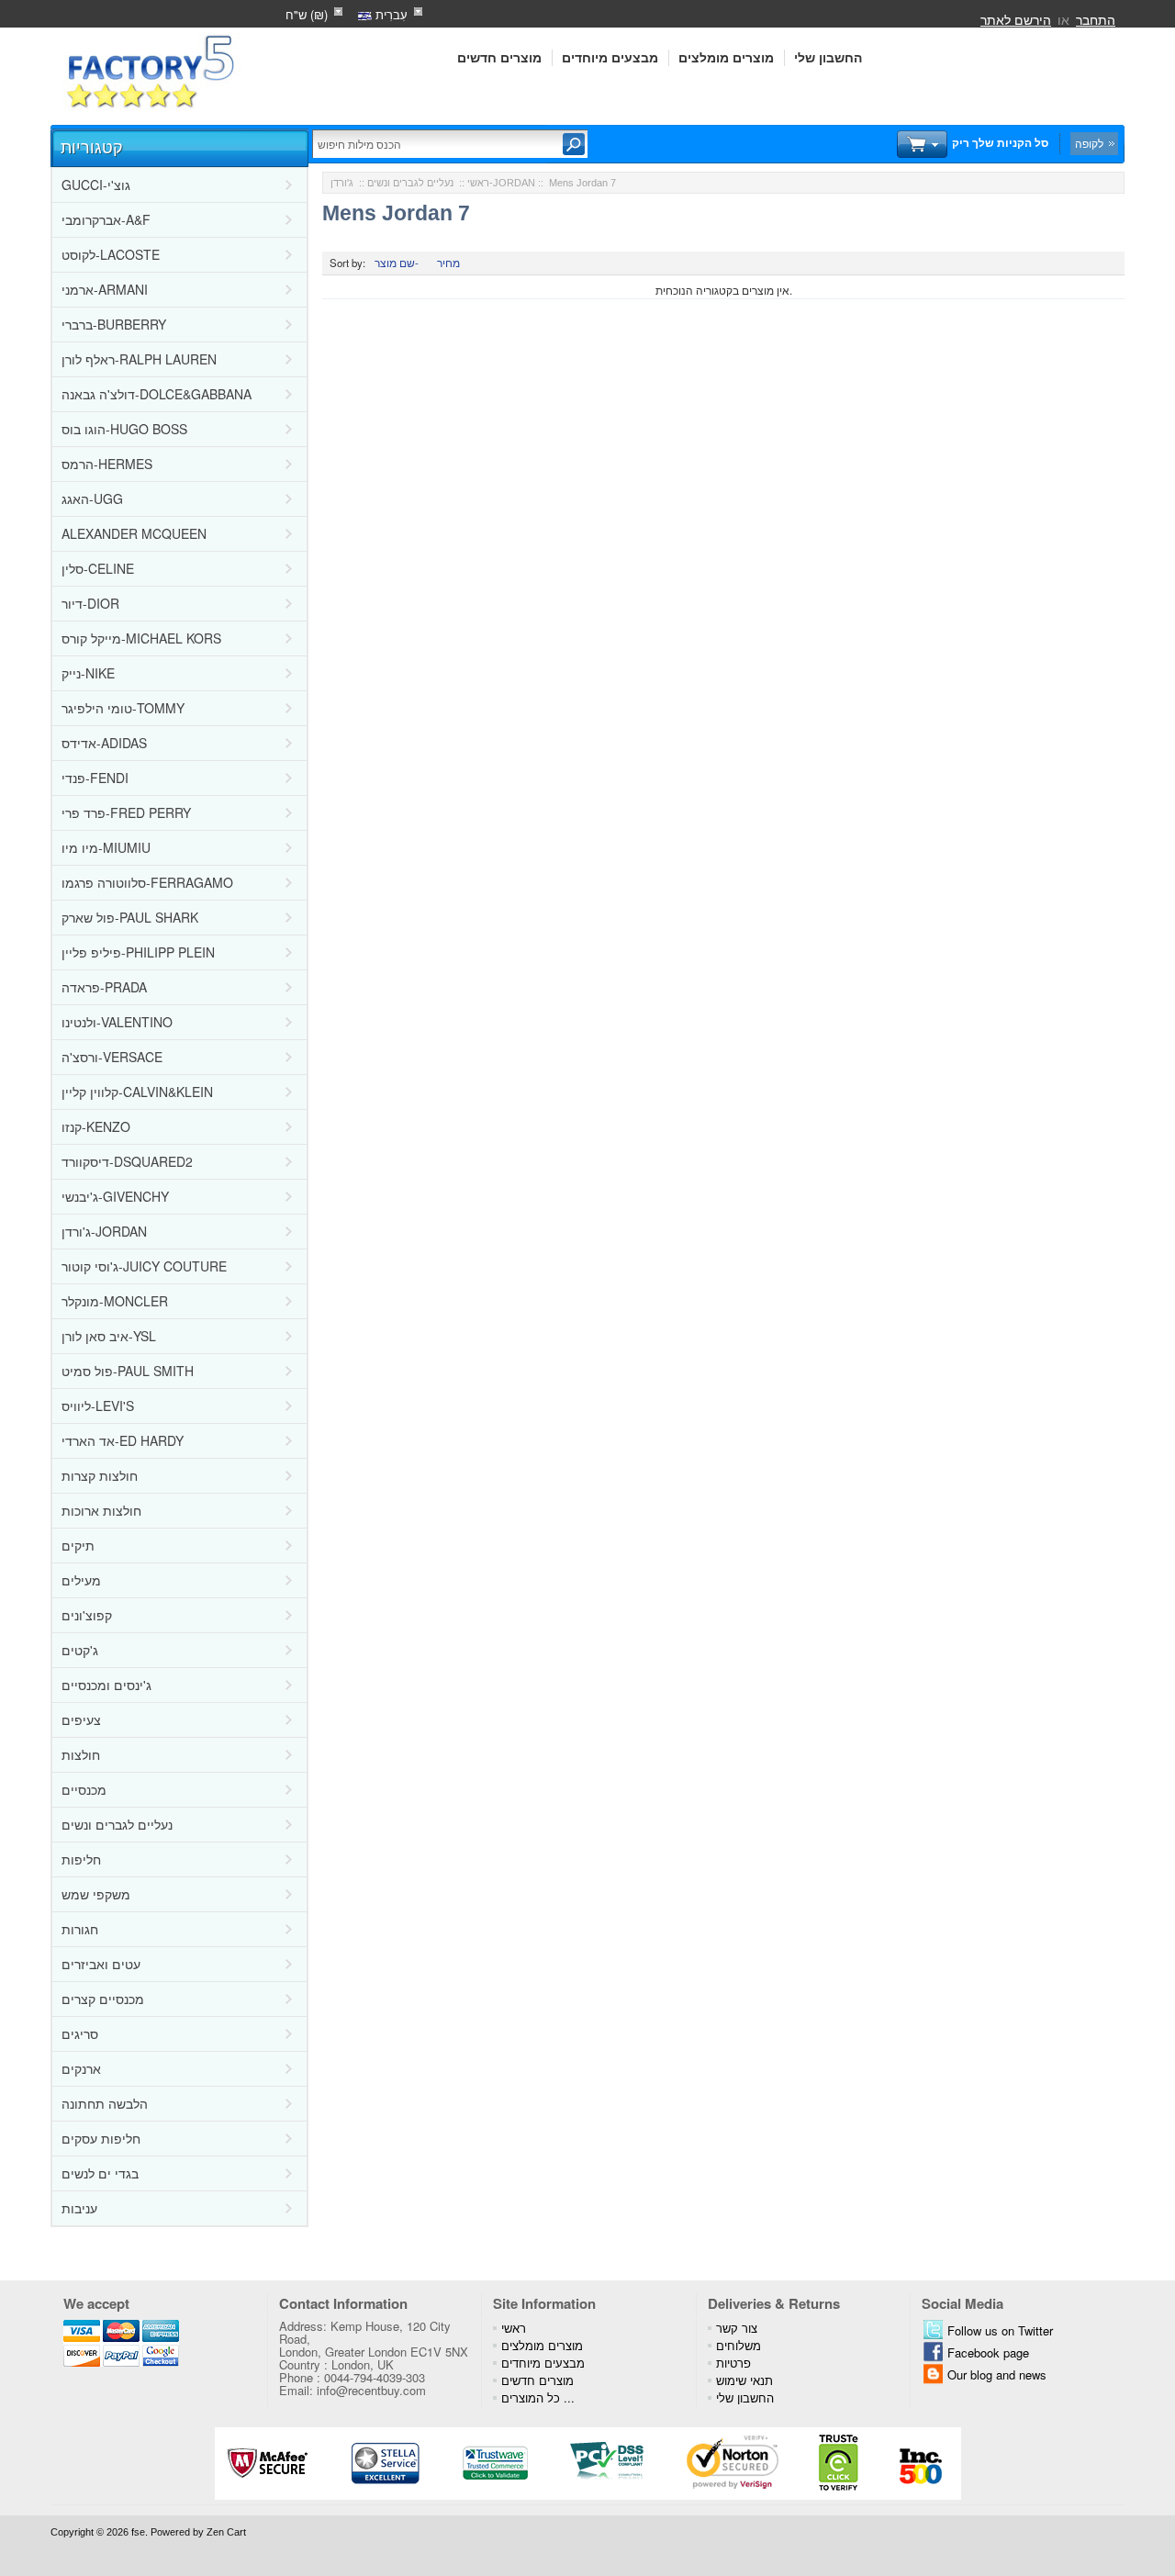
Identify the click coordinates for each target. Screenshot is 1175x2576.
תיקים (78, 1545)
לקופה (1089, 143)
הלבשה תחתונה (105, 2103)
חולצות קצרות (100, 1475)
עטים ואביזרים (101, 1964)
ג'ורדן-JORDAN (104, 1231)
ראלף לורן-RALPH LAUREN (139, 359)
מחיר (448, 263)
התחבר (1096, 19)
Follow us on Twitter (1000, 2330)
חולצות (81, 1754)
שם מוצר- (397, 263)
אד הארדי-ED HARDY (123, 1440)
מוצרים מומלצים (726, 58)
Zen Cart (226, 2532)
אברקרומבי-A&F (106, 219)
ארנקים (81, 2068)
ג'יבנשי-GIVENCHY (115, 1196)
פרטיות (733, 2363)
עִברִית (390, 14)
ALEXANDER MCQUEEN (134, 533)
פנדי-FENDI (95, 778)
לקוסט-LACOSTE (111, 254)
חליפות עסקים (101, 2138)
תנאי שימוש (744, 2380)
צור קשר (737, 2328)
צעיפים (81, 1719)
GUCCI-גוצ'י (96, 185)
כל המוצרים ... (538, 2397)
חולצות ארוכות (101, 1510)
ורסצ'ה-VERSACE (112, 1057)
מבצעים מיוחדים (610, 58)
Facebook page (988, 2352)
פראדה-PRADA (104, 987)
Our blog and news (997, 2374)
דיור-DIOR (90, 603)
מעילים (81, 1580)
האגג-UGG (92, 498)
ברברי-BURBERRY (114, 324)
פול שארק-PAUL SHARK (130, 917)
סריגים (80, 2033)
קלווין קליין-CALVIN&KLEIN (137, 1092)
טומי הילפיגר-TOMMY (123, 708)
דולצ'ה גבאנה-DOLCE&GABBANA (157, 394)
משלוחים (739, 2345)
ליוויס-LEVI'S (98, 1406)
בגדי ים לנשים (100, 2173)
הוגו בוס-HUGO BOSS (124, 429)
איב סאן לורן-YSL (109, 1336)
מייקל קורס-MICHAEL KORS (141, 638)
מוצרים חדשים (499, 58)
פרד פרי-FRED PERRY (126, 812)
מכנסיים (84, 1789)
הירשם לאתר (1016, 19)
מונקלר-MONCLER (115, 1301)
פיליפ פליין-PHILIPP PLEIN (138, 952)
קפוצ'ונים (87, 1615)
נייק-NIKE (88, 673)
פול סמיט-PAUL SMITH (128, 1371)
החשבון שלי (828, 58)
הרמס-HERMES (107, 464)
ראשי (478, 183)
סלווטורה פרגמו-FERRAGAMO (147, 882)
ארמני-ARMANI (105, 289)
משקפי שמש (96, 1894)
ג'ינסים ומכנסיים (106, 1685)
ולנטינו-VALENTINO (117, 1022)
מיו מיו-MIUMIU (106, 847)
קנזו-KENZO (96, 1126)
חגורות (80, 1929)
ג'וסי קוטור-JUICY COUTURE (144, 1266)
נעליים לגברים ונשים (117, 1824)
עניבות (79, 2208)
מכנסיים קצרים (103, 1999)
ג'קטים (80, 1650)
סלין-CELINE (98, 568)
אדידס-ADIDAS (104, 743)
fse (138, 2532)
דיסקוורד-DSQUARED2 (127, 1161)
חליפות (81, 1859)
